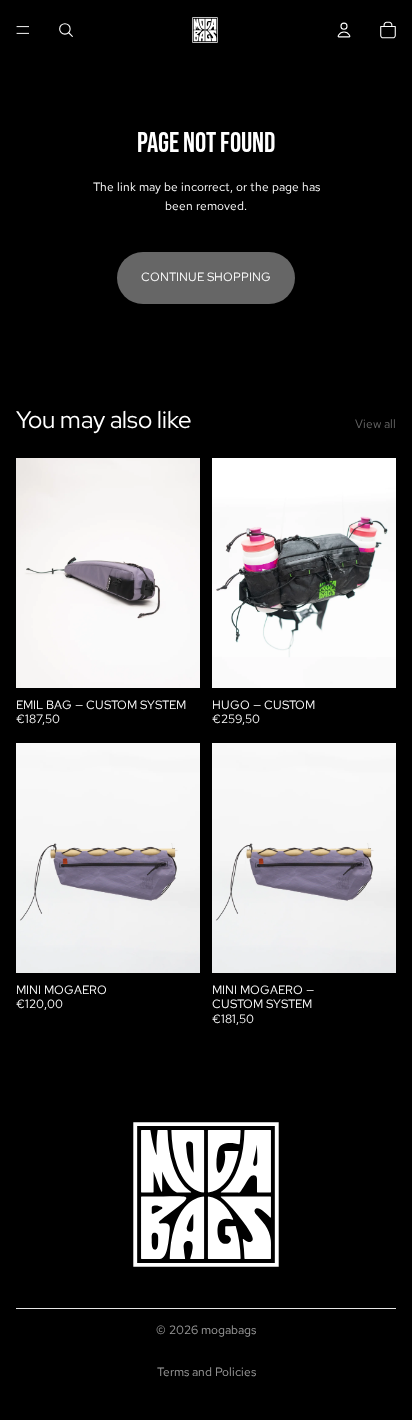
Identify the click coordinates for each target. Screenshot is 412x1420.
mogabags (228, 1330)
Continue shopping (206, 277)
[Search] (66, 30)
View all (375, 424)
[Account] (344, 30)
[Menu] (23, 30)
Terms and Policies (206, 1372)
